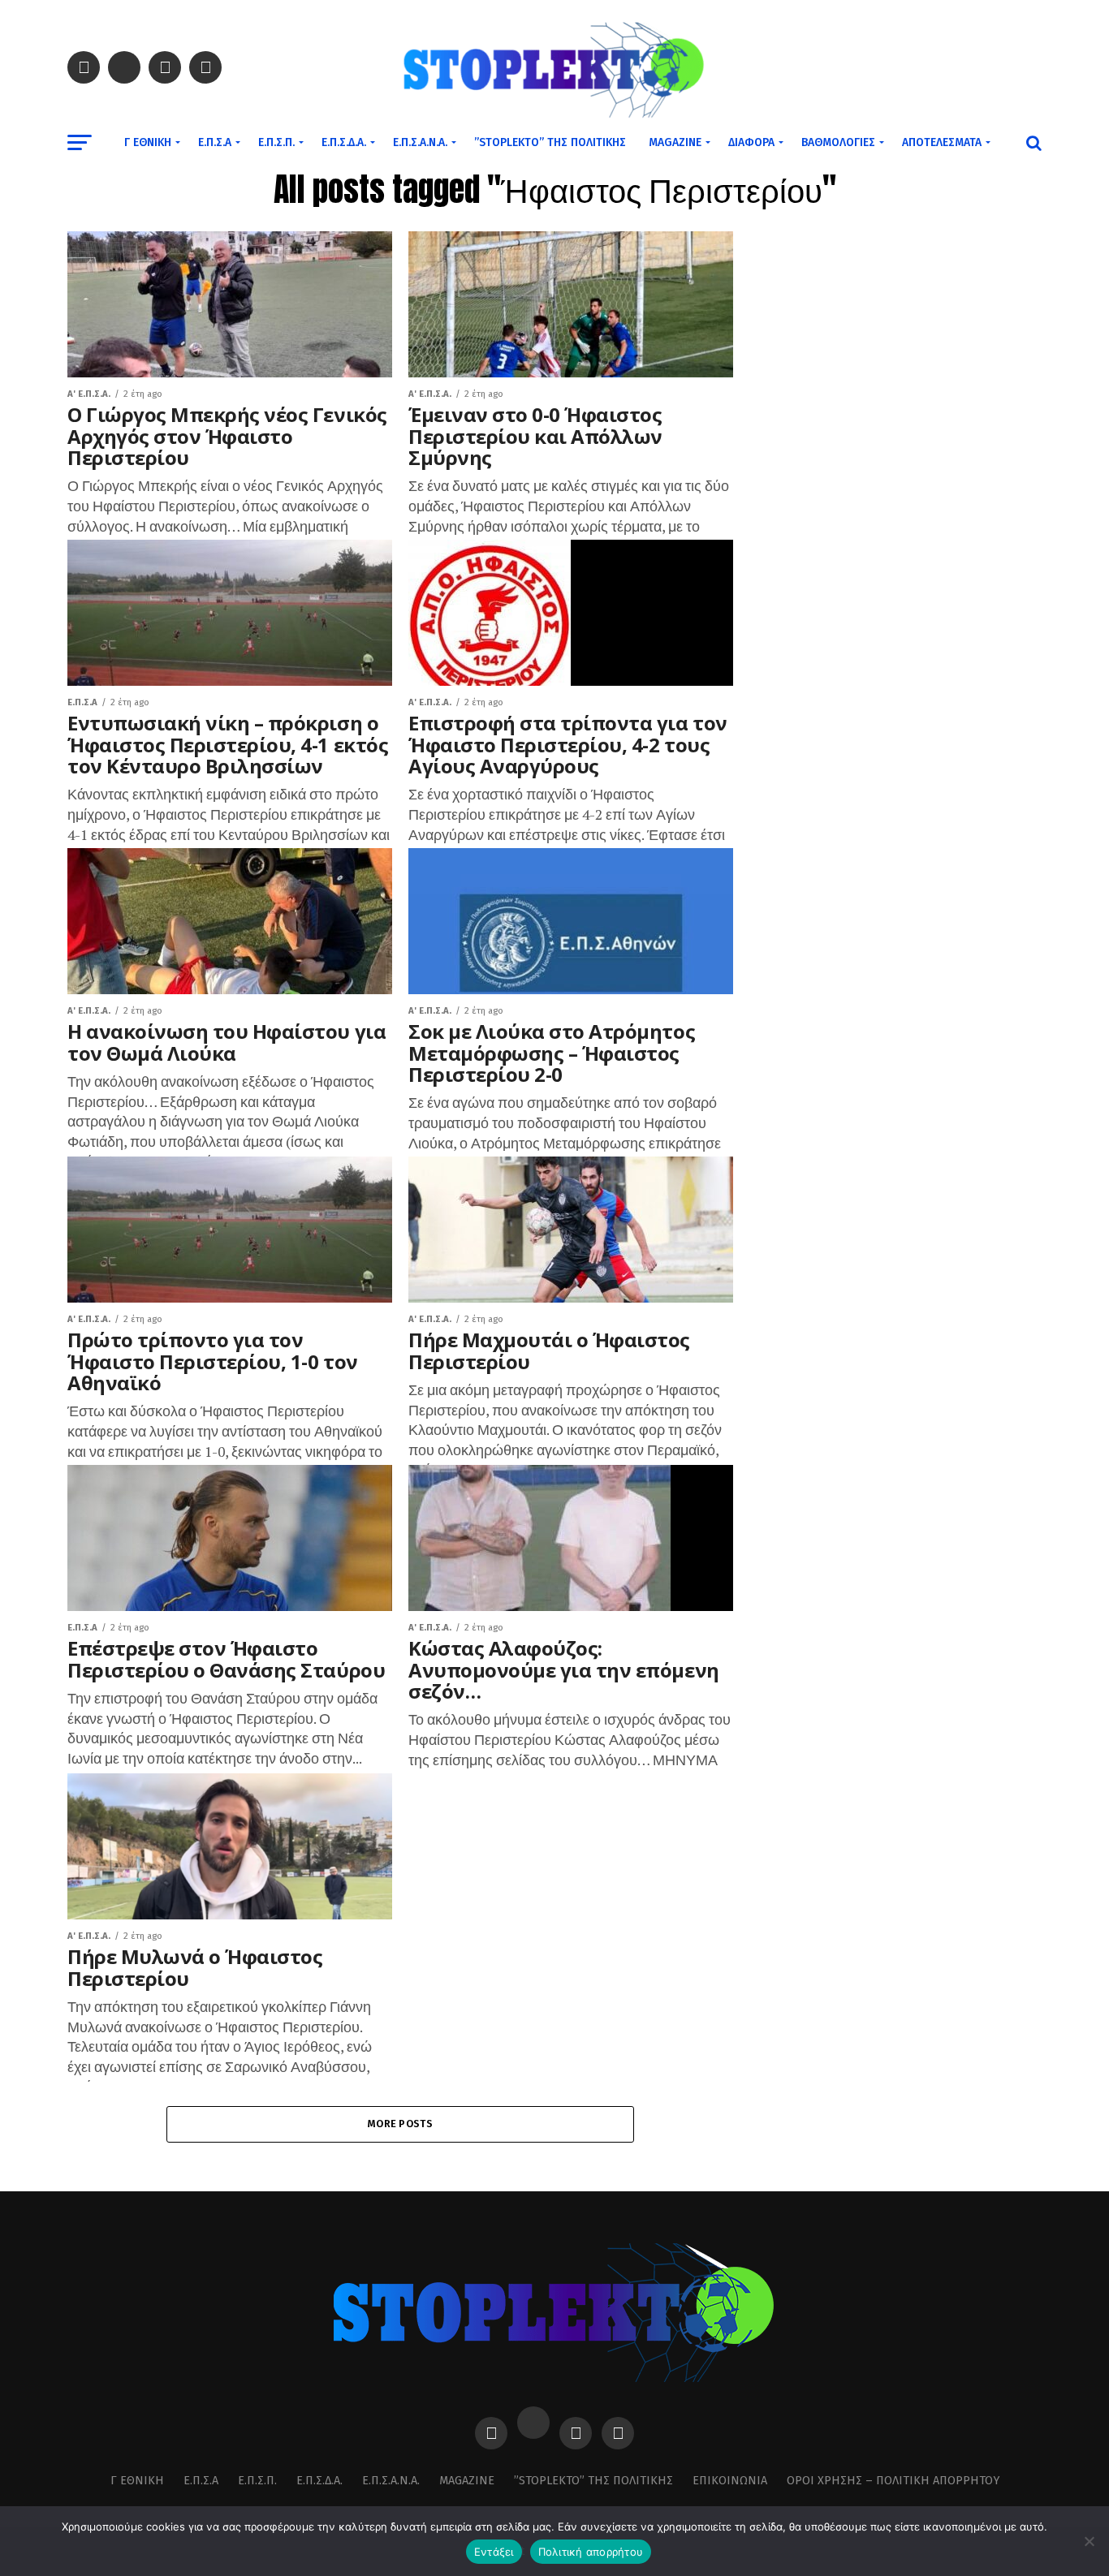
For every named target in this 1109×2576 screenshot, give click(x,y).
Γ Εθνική (148, 142)
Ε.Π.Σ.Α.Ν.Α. (420, 142)
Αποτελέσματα (942, 142)
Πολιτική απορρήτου (591, 2552)
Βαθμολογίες (838, 142)
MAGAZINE (675, 142)
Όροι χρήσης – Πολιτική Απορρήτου (893, 2481)
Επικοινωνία (730, 2481)
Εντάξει (494, 2552)
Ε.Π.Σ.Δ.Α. (344, 142)
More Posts (400, 2124)
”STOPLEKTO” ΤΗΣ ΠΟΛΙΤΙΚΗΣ (550, 142)
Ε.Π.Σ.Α (215, 142)
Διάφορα (751, 142)
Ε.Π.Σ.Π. (276, 142)
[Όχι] (1089, 2541)
